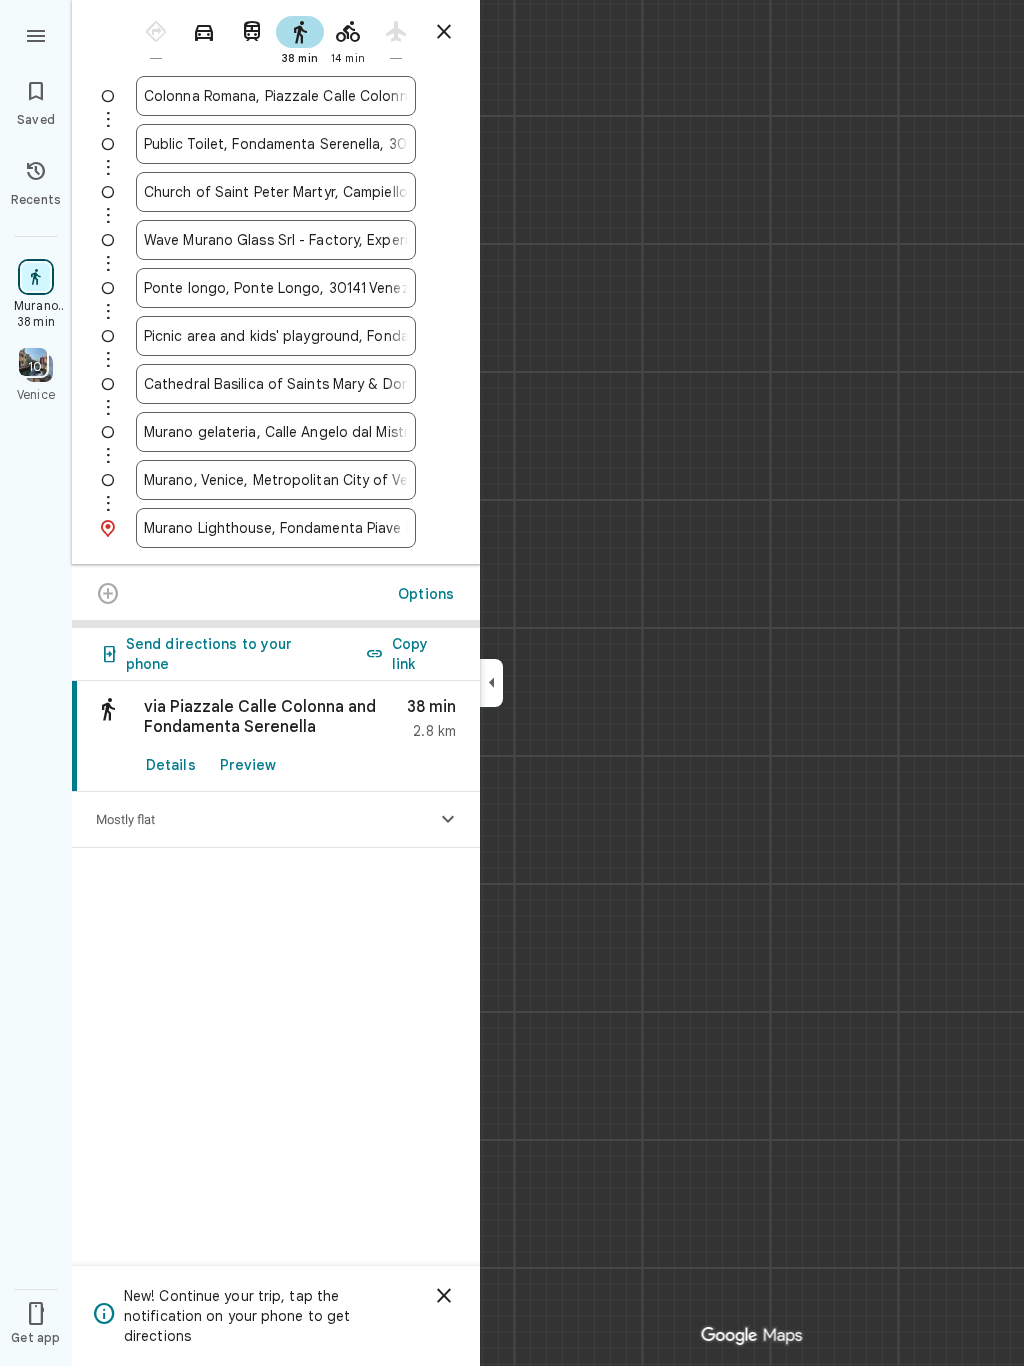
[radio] (156, 38)
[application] (512, 683)
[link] (276, 736)
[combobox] (276, 96)
